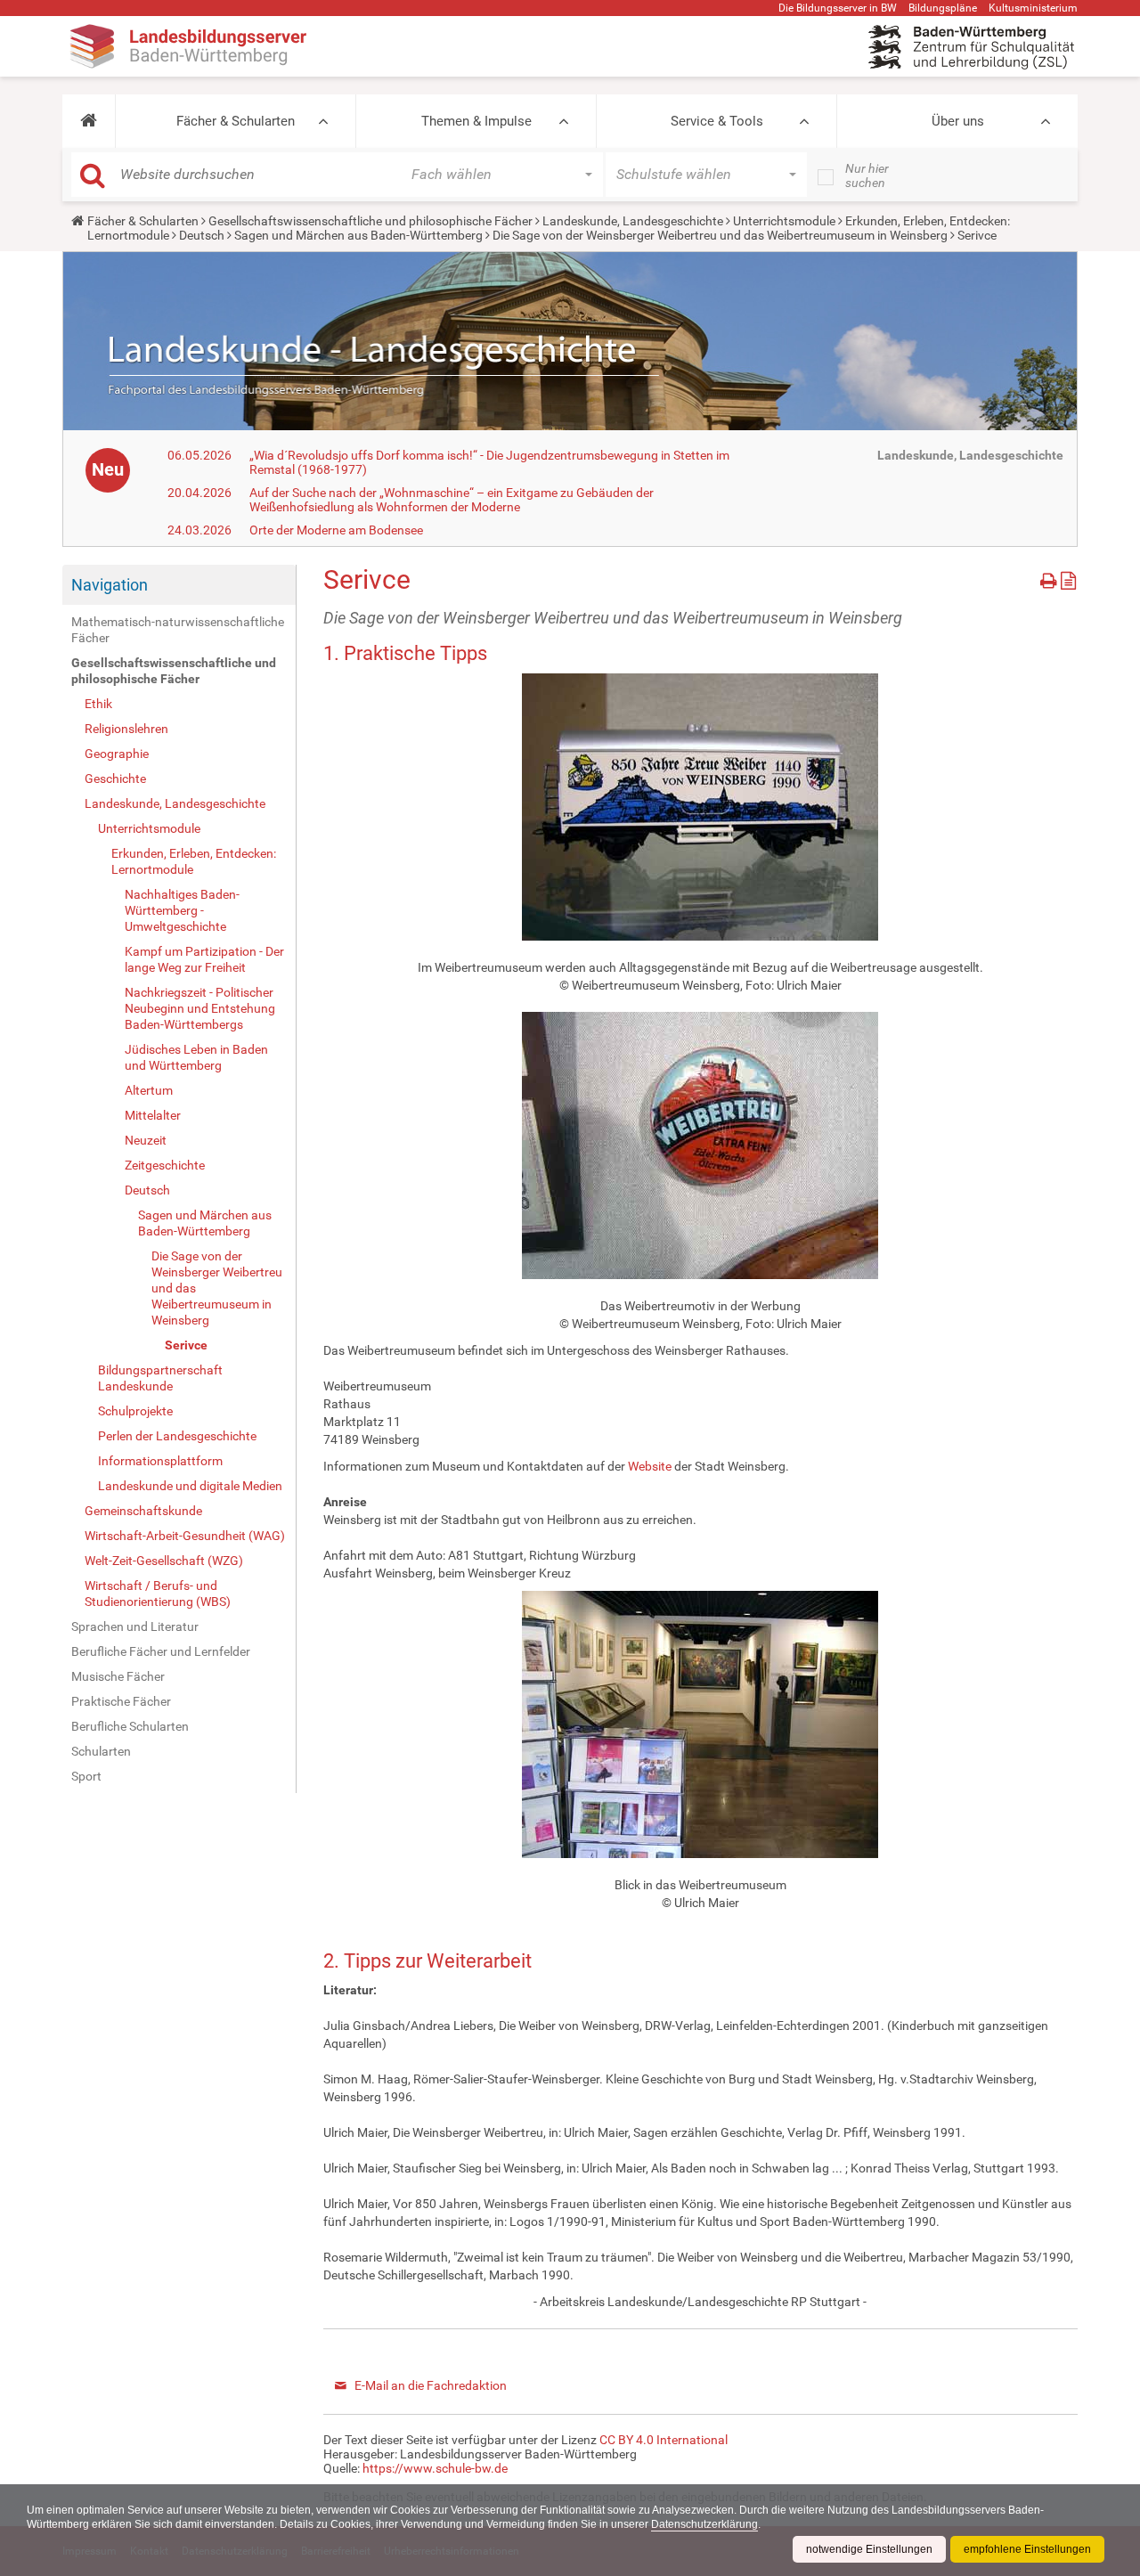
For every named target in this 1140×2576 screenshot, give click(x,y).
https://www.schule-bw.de (435, 2468)
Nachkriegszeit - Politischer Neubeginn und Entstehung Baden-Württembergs (200, 1008)
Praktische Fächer (121, 1701)
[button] (89, 121)
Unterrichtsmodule (784, 221)
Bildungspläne (943, 8)
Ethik (98, 704)
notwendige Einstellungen (869, 2549)
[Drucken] (1050, 578)
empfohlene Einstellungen (1027, 2549)
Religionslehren (126, 729)
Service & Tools (717, 121)
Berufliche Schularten (130, 1726)
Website (650, 1466)
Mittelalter (153, 1115)
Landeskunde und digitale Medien (190, 1486)
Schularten (101, 1751)
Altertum (149, 1090)
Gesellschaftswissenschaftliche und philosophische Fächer (370, 221)
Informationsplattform (160, 1461)
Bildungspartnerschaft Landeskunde (160, 1378)
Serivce (186, 1345)
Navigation (110, 585)
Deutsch (202, 235)
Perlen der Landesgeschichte (177, 1436)
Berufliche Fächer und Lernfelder (161, 1651)
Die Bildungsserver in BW (838, 8)
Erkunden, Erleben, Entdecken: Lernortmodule (194, 861)
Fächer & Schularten (236, 121)
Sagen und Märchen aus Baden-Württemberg (358, 235)
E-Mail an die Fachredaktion (431, 2385)
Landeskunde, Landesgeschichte (633, 221)
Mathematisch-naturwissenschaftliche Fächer (178, 630)
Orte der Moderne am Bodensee (336, 530)
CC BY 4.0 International (664, 2440)
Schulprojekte (135, 1411)
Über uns (958, 121)
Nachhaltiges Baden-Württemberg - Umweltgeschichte (182, 910)
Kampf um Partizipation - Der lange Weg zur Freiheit (204, 959)
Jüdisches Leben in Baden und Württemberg (196, 1057)
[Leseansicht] (1068, 578)
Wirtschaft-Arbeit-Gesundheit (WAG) (185, 1536)
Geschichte (115, 779)
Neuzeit (146, 1140)
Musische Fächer (118, 1676)
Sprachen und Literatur (135, 1626)
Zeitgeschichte (165, 1165)
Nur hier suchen (867, 175)
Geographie (117, 754)
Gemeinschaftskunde (143, 1511)
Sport (86, 1776)
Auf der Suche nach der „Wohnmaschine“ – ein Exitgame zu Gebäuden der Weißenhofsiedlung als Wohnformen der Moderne (452, 500)
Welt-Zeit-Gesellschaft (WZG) (164, 1561)
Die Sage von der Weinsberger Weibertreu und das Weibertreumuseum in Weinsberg (720, 235)
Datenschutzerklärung (704, 2524)
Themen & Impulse (476, 121)
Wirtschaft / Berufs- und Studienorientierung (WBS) (158, 1594)
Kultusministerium (1033, 8)
